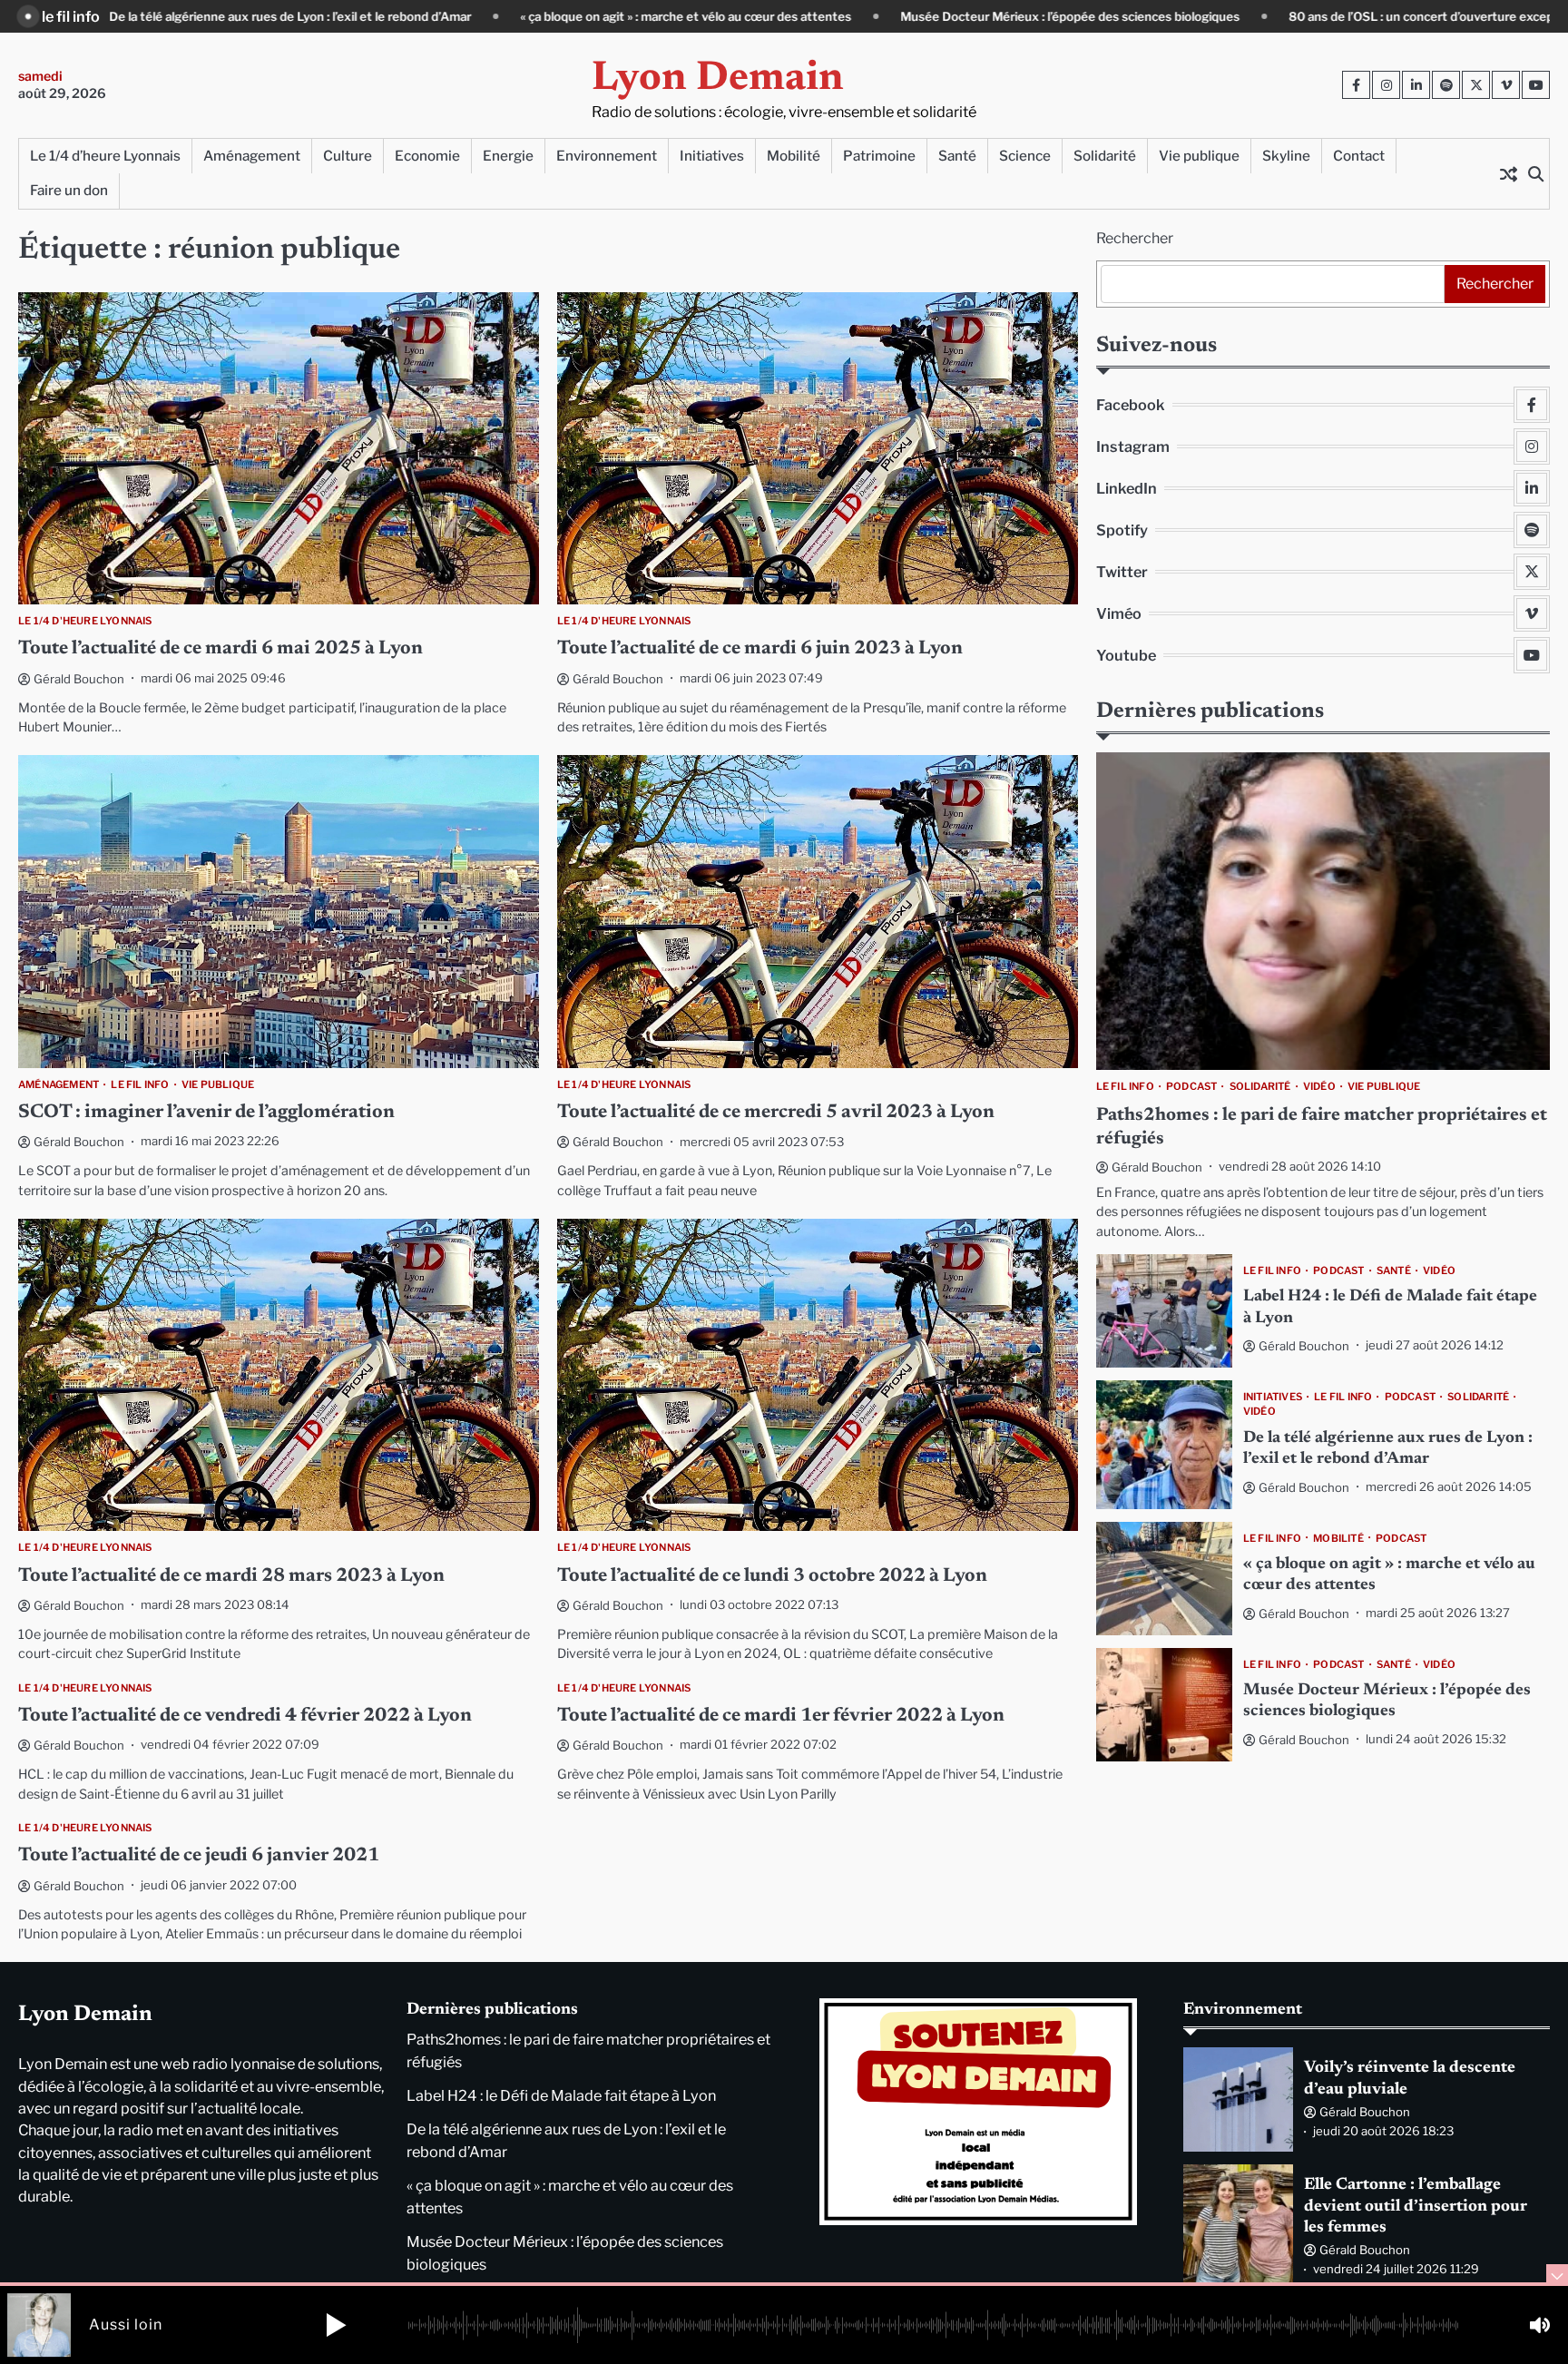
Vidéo (1319, 1086)
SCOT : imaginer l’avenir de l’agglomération (206, 1113)
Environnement (607, 156)
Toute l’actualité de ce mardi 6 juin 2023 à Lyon (760, 649)
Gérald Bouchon (79, 679)
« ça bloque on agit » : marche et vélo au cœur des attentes (485, 16)
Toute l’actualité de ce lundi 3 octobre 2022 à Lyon (772, 1577)
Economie (427, 156)
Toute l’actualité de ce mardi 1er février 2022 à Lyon (781, 1717)
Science (1025, 156)
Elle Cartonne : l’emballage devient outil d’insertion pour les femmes (1416, 2207)
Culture (348, 156)
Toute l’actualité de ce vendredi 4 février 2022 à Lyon (245, 1717)
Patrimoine (879, 156)
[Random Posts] (1508, 173)
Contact (1359, 156)
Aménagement (252, 156)
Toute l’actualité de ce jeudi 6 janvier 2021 (199, 1856)
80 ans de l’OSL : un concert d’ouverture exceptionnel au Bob (1261, 16)
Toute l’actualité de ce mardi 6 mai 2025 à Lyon (220, 649)
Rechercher (1135, 238)
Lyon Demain (718, 79)
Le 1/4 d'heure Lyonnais (85, 621)
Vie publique (1199, 156)
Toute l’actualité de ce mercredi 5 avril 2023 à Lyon (776, 1113)
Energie (508, 156)
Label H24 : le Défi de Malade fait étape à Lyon (561, 2095)
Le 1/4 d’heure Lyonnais (105, 156)
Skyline (1286, 156)
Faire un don (69, 190)
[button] (336, 2325)
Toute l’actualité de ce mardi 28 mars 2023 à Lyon (231, 1577)
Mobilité (794, 156)
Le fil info (140, 1084)
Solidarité (1105, 156)
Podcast (1191, 1086)
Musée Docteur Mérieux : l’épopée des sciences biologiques (869, 16)
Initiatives (712, 156)
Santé (957, 156)
